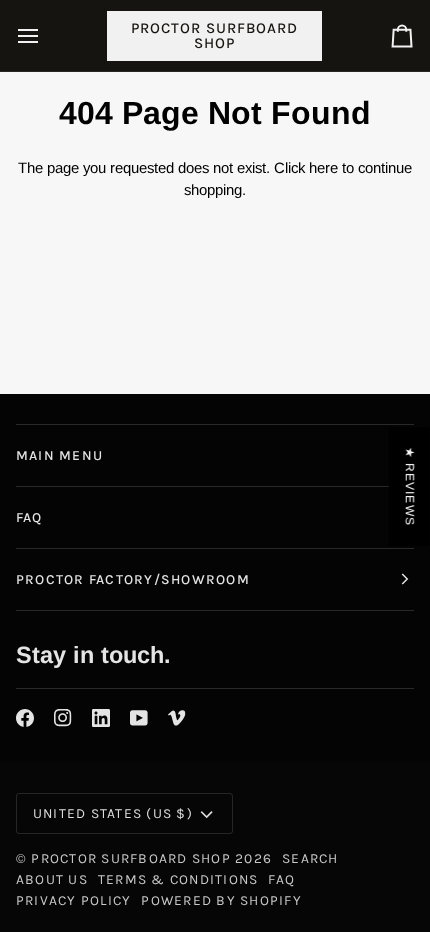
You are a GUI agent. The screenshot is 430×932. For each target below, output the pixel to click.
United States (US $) (113, 813)
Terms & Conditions (178, 879)
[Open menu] (46, 35)
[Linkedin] (101, 718)
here (323, 167)
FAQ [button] (29, 517)
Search (310, 858)
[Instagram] (63, 718)
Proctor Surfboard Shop (130, 858)
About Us (52, 879)
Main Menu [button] (59, 455)
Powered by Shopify (221, 900)
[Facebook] (25, 718)
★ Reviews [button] (410, 486)
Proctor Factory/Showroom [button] (133, 579)
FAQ (281, 879)
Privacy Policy (73, 900)
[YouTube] (139, 718)
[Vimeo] (177, 718)
